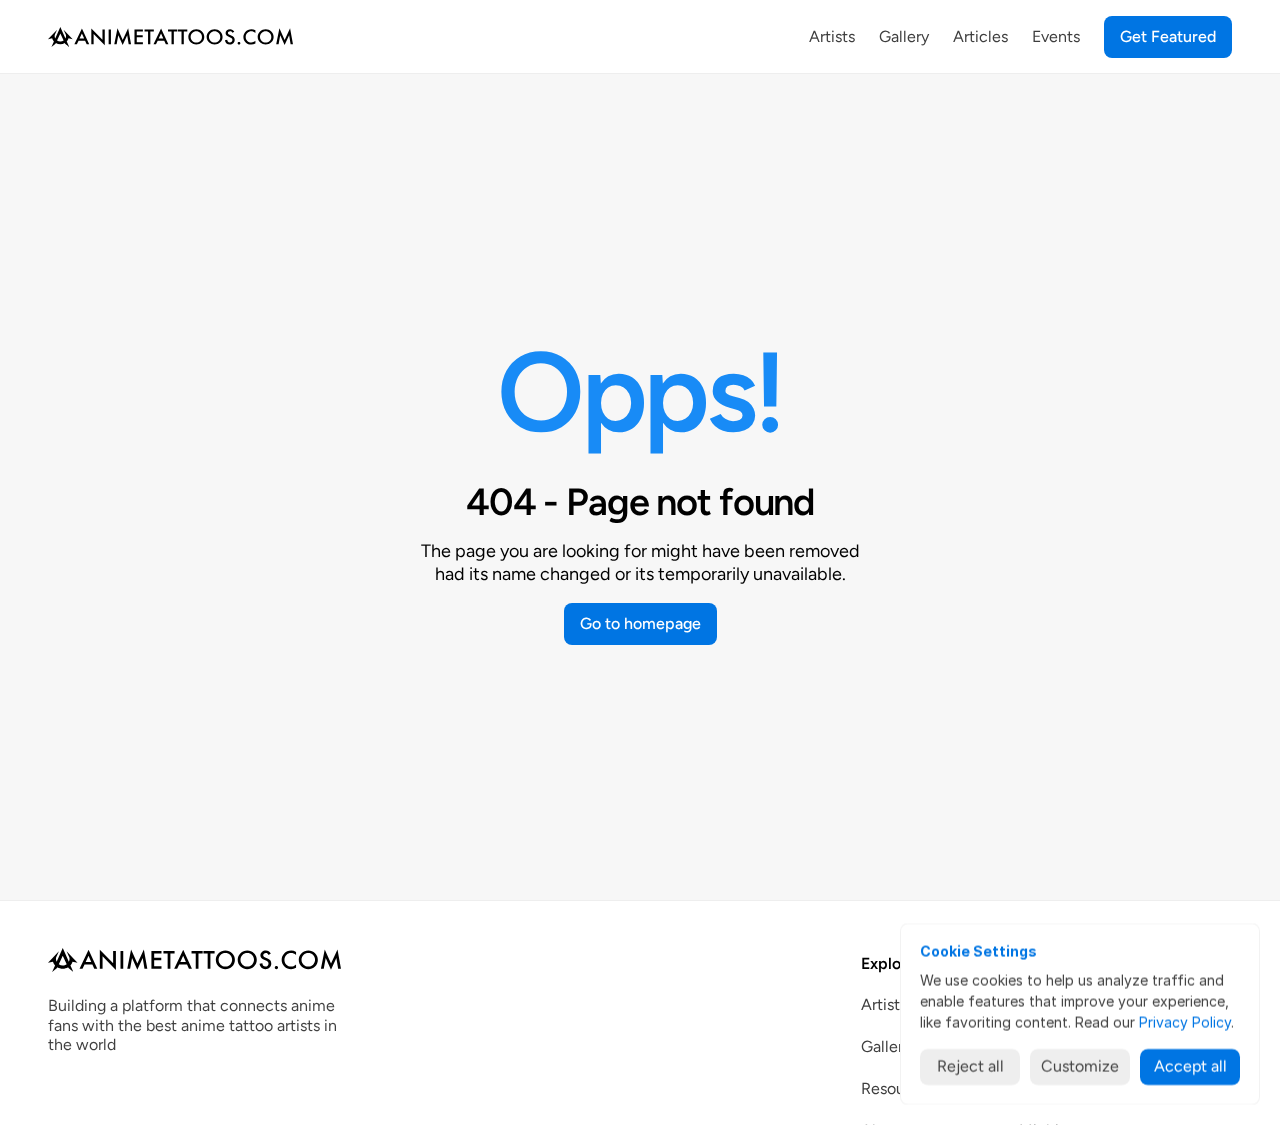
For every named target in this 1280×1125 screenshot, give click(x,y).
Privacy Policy (1185, 1022)
